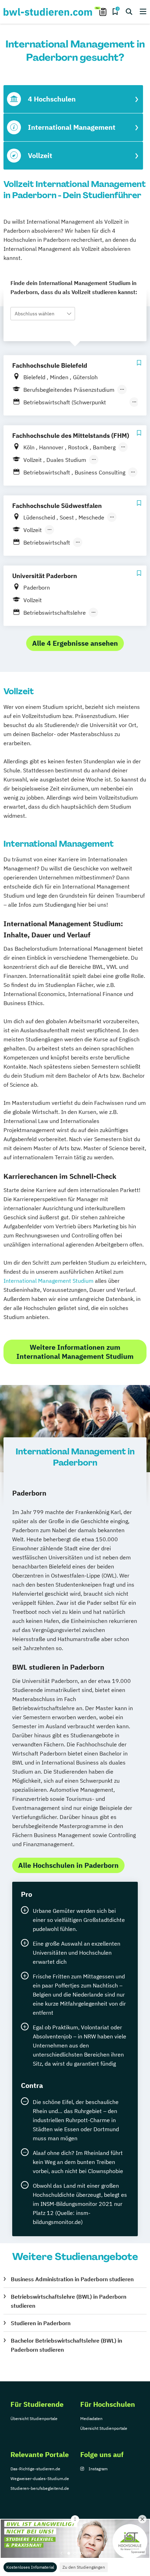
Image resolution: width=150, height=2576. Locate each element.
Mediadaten (91, 2418)
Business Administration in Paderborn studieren (72, 2279)
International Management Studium (48, 1281)
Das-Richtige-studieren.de (35, 2469)
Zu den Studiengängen (84, 2567)
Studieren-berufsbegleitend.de (40, 2488)
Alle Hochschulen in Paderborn (68, 1865)
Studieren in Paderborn (41, 2323)
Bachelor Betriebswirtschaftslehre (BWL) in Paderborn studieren (66, 2345)
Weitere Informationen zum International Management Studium (75, 1352)
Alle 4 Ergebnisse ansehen (75, 643)
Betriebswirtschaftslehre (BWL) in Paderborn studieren (69, 2301)
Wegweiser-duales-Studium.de (40, 2478)
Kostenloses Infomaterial (30, 2567)
